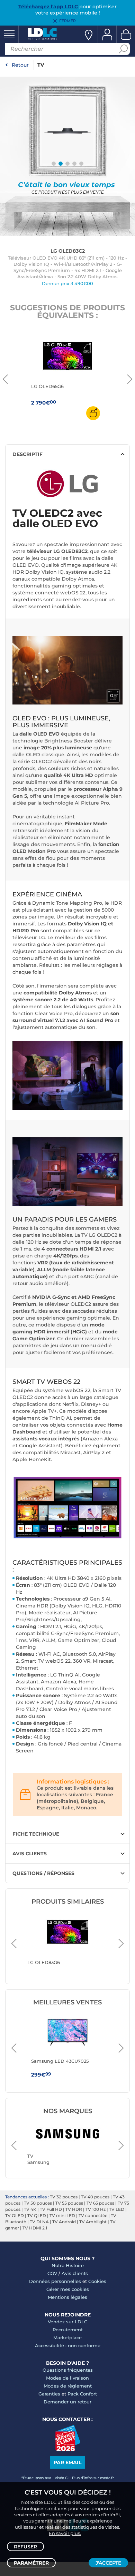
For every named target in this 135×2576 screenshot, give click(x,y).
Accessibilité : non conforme (68, 2345)
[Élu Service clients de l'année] (68, 2449)
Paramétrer (31, 2563)
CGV (52, 2273)
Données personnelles (55, 2281)
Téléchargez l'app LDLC (48, 7)
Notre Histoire (68, 2265)
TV (41, 65)
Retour (20, 65)
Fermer (67, 21)
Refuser (25, 2547)
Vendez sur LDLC (67, 2322)
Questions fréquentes (68, 2370)
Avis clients (75, 2273)
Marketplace (67, 2337)
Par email (67, 2462)
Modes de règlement (68, 2386)
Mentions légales (67, 2297)
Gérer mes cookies (68, 2289)
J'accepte (108, 2563)
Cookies (97, 2281)
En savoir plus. (65, 2533)
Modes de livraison (67, 2378)
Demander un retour (67, 2402)
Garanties (49, 2394)
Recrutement (68, 2330)
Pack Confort (82, 2394)
